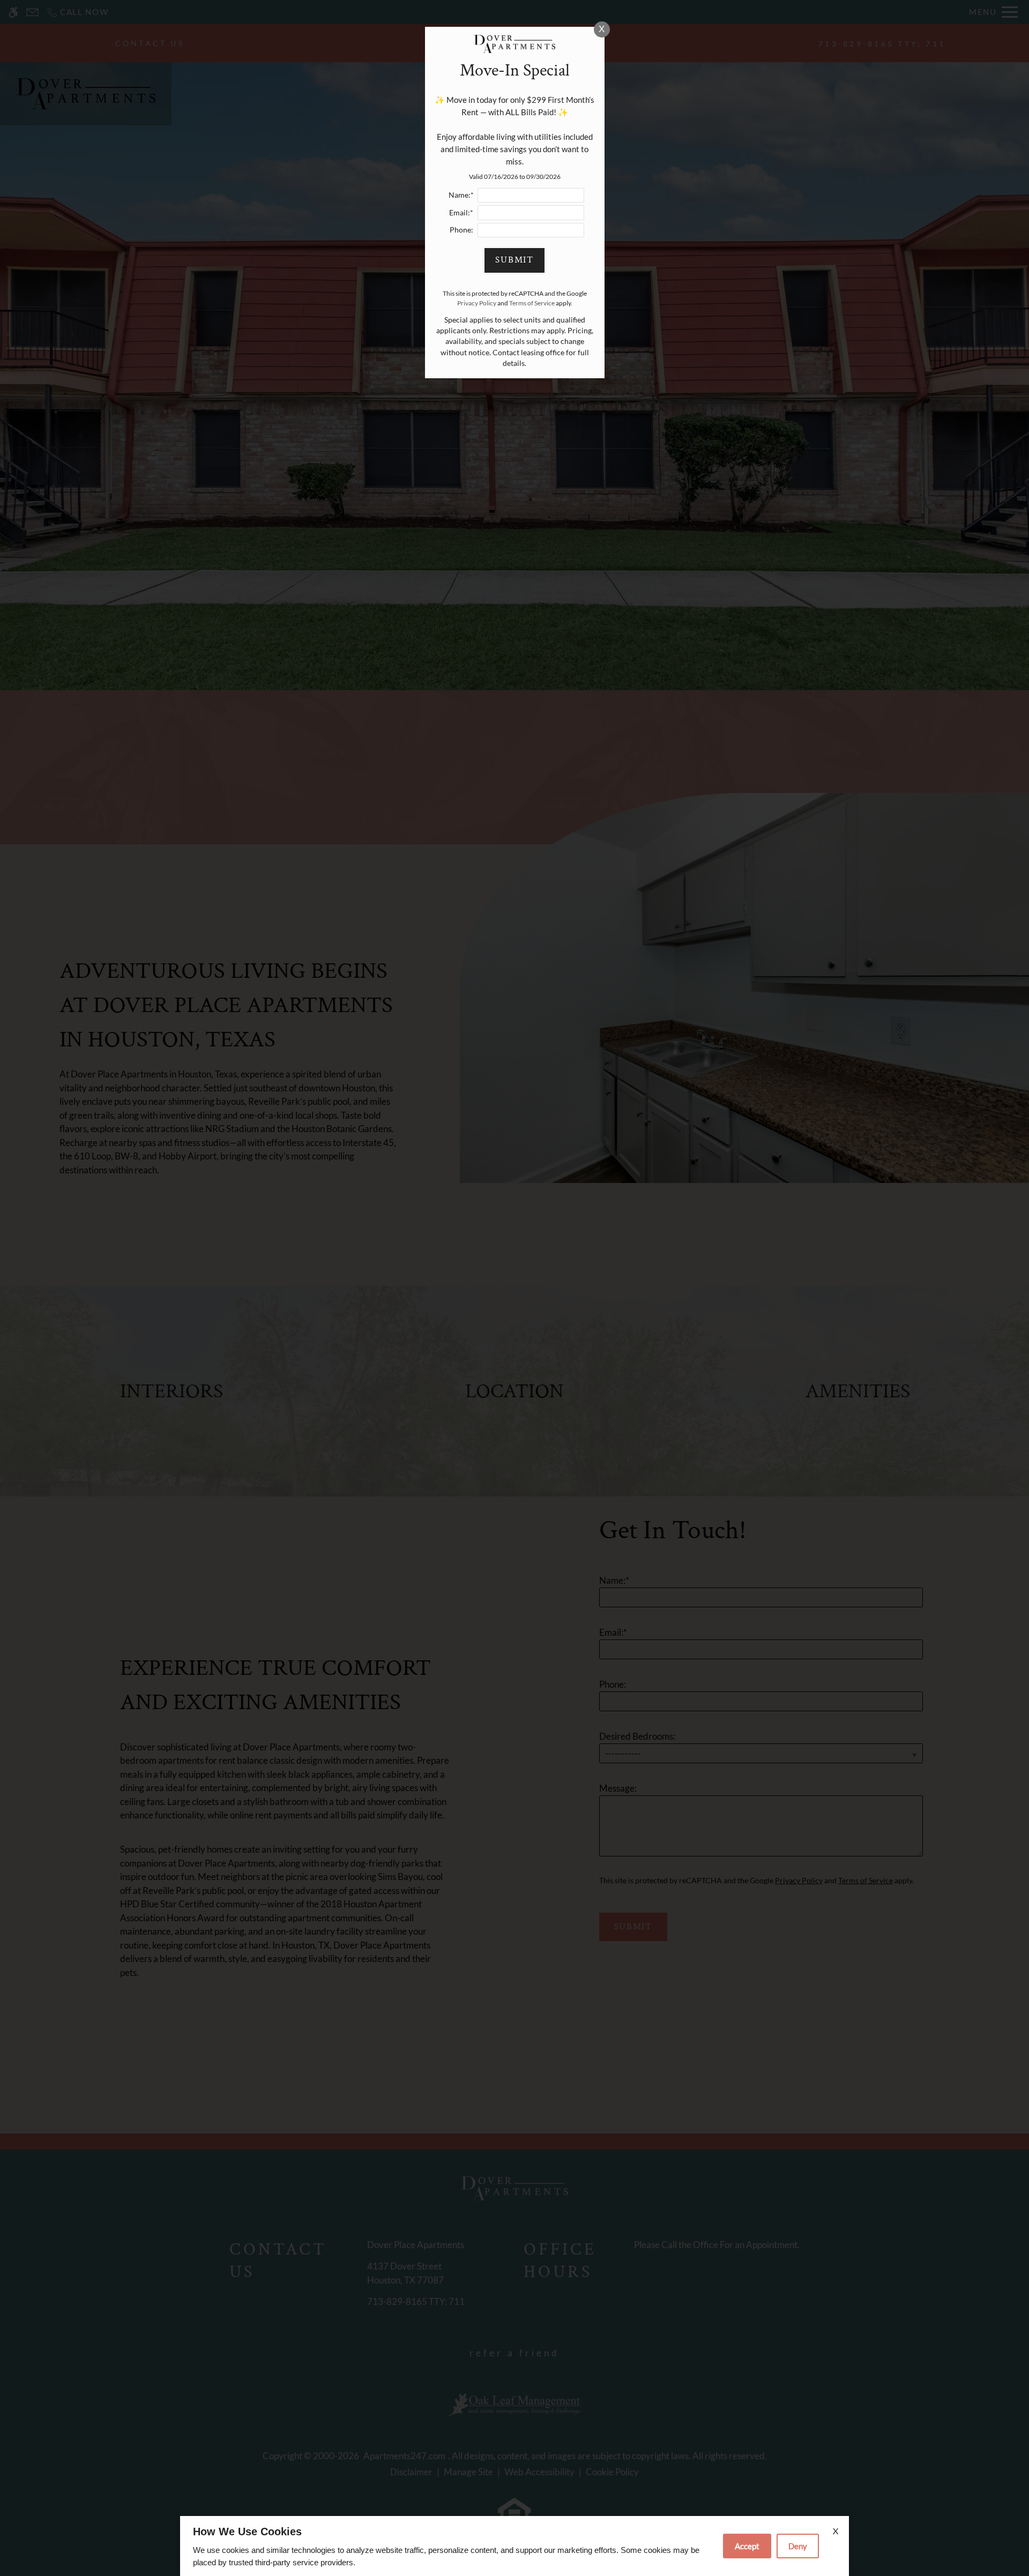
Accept (747, 2546)
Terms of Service (532, 303)
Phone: (461, 230)
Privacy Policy (477, 303)
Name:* (461, 195)
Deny (798, 2546)
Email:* (461, 213)
